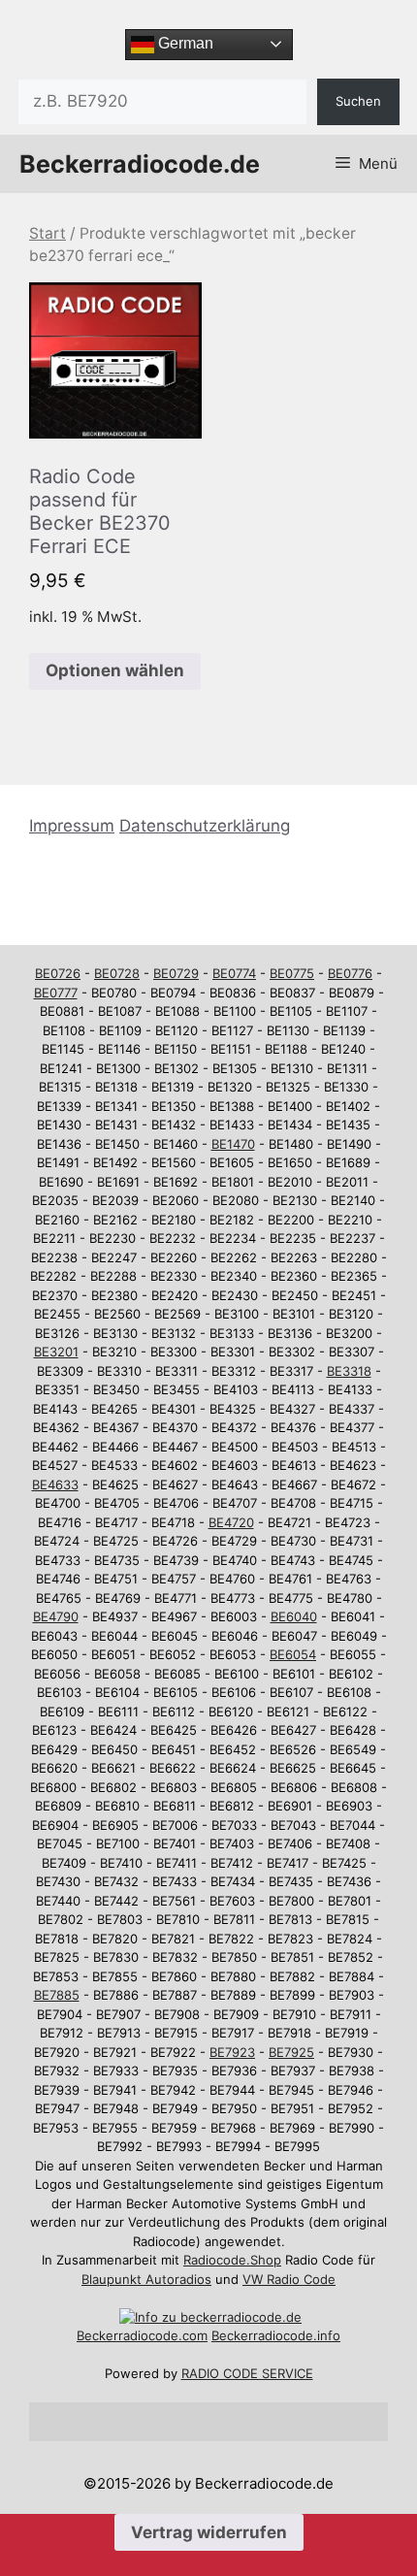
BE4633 (55, 1484)
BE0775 (292, 973)
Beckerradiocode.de (140, 164)
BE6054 (293, 1654)
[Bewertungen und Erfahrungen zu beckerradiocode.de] (210, 2317)
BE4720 (231, 1522)
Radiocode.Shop (232, 2260)
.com (193, 2335)
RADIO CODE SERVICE (247, 2373)
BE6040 (294, 1616)
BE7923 (232, 2052)
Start (48, 233)
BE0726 (58, 973)
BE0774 (234, 973)
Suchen (358, 101)
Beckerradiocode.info (276, 2335)
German (184, 43)
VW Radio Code (289, 2279)
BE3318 (349, 1371)
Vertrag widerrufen (209, 2532)
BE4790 (56, 1616)
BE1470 (233, 1144)
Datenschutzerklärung (205, 826)
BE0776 (350, 973)
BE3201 (56, 1352)
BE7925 (291, 2052)
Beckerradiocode (128, 2335)
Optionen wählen (115, 670)
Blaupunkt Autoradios (146, 2279)
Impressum (72, 826)
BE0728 (117, 973)
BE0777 (56, 993)
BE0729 (176, 973)
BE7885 (57, 1995)
